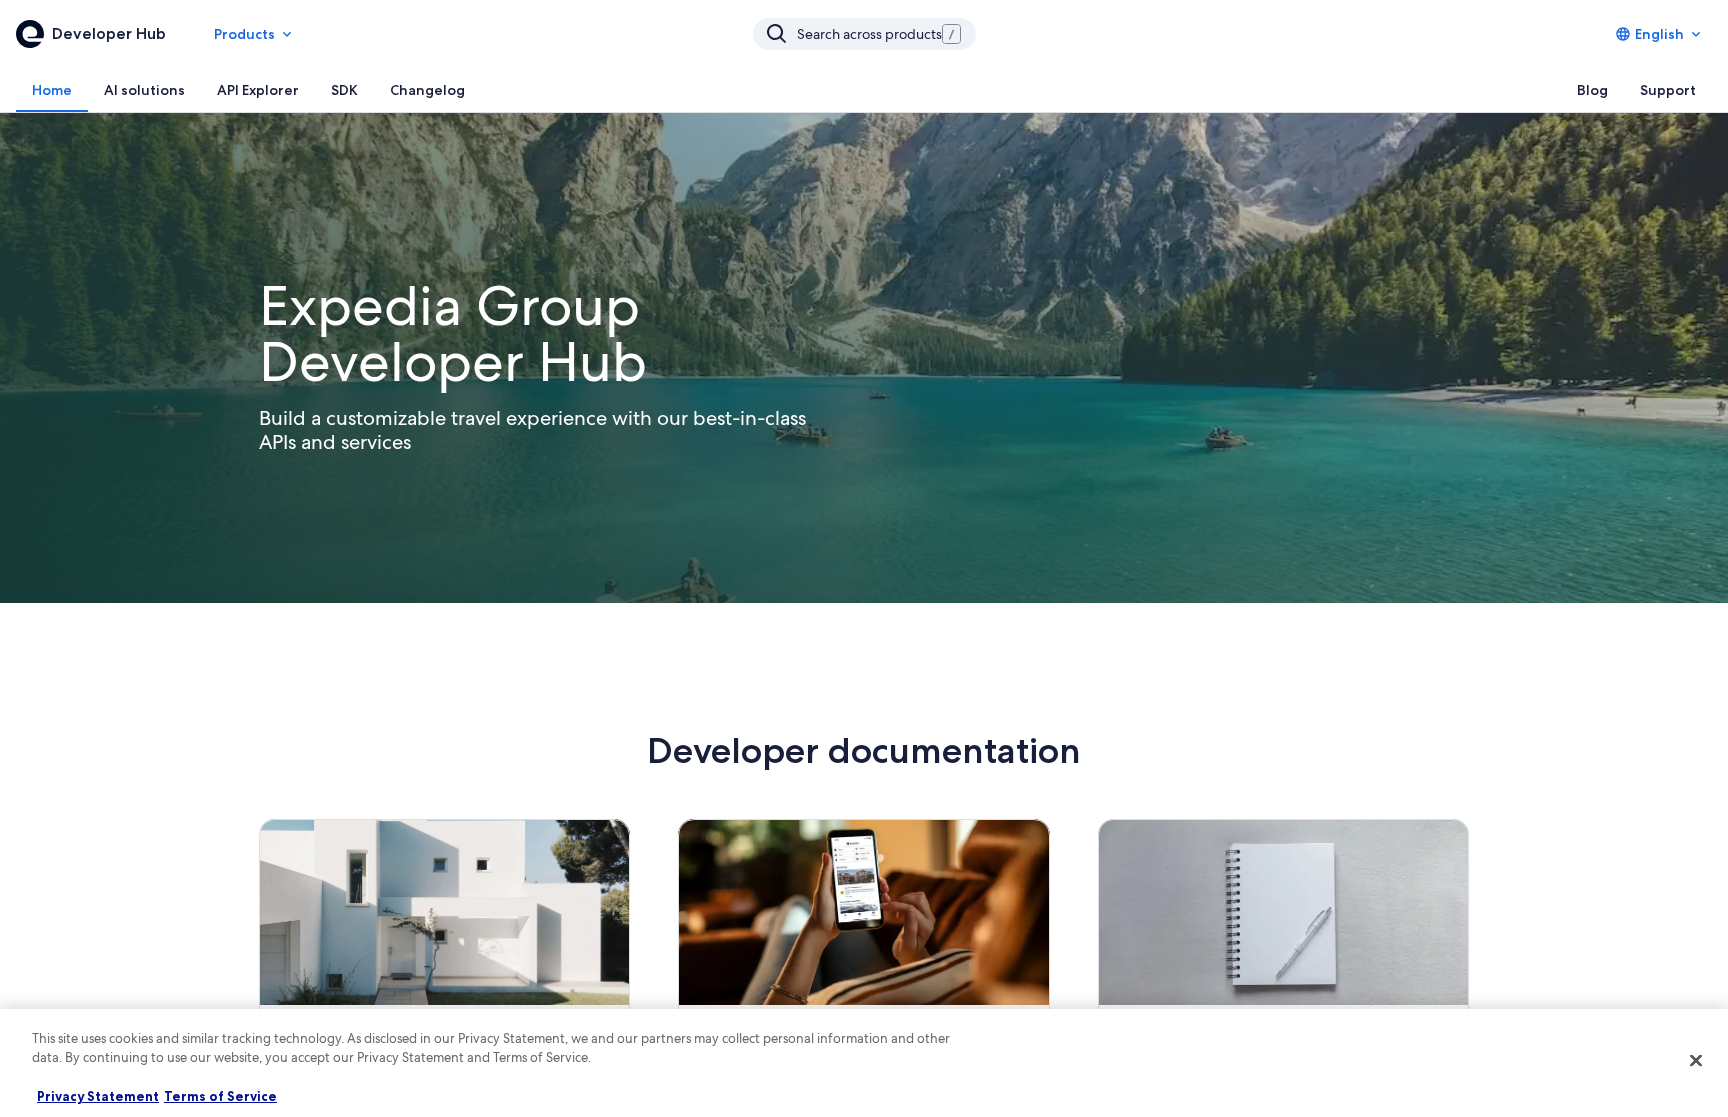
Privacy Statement (98, 1096)
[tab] (52, 90)
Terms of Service (220, 1096)
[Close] (1696, 1060)
